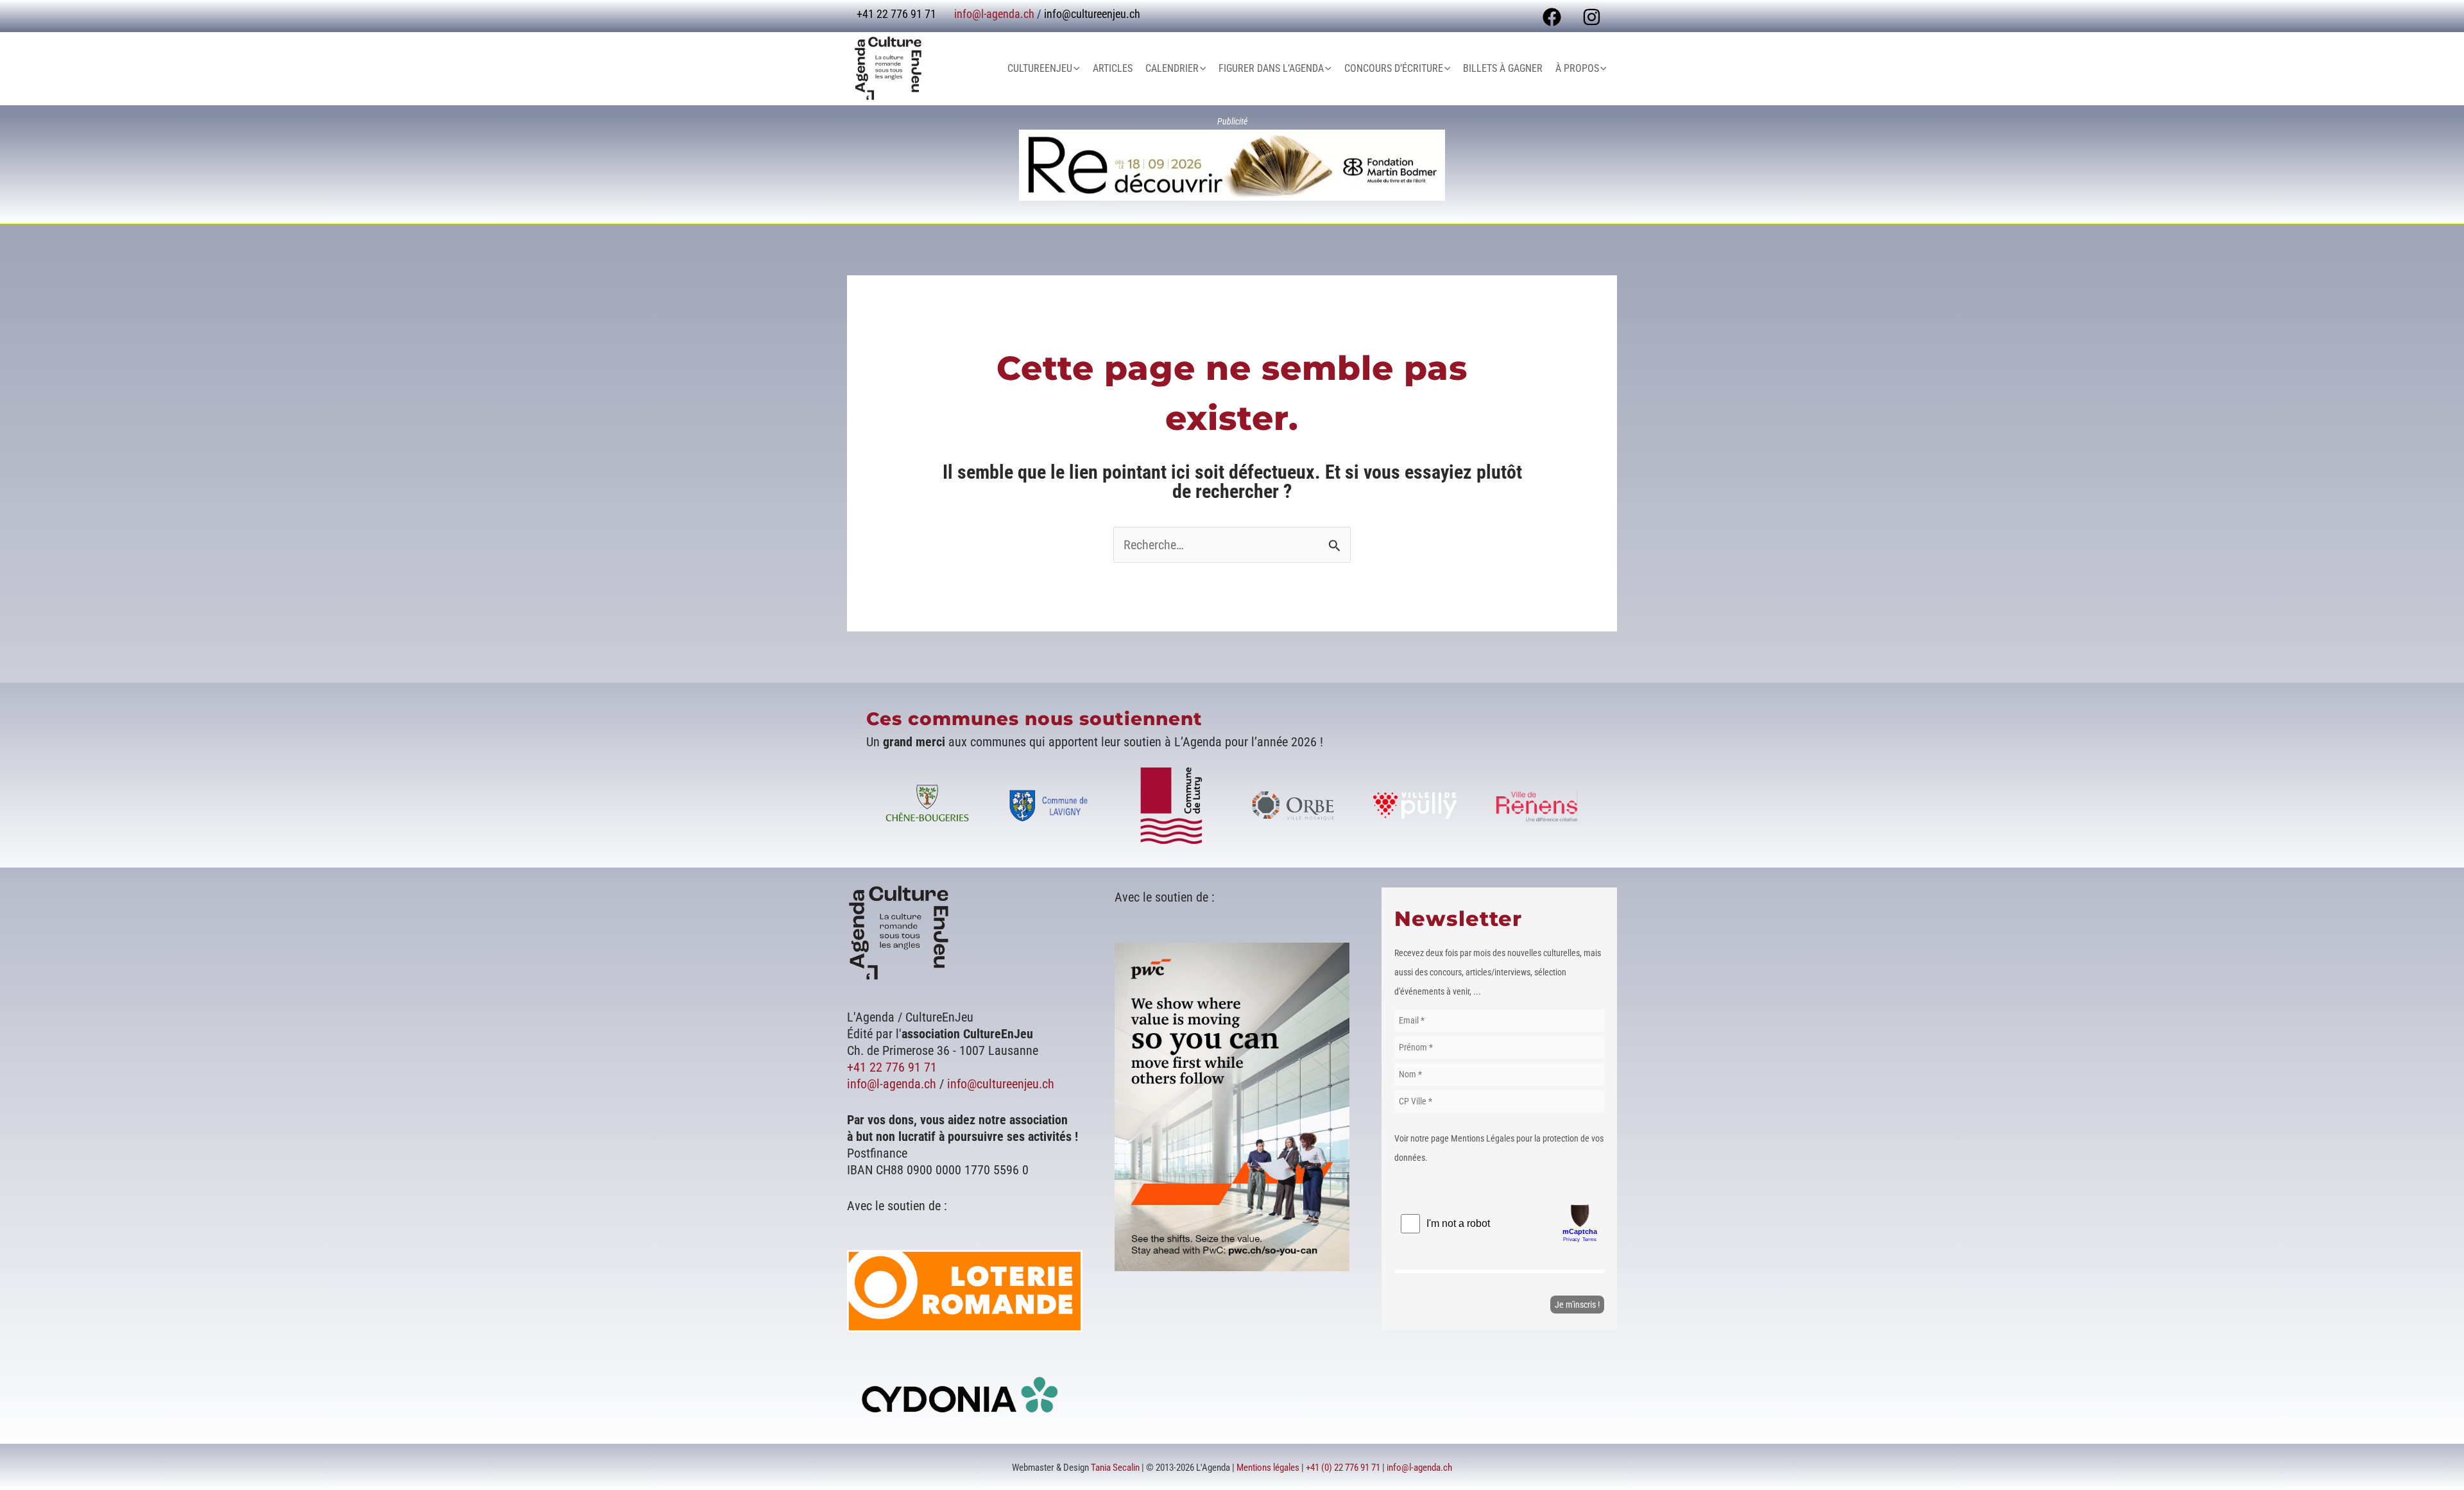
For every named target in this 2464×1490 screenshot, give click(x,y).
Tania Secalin (1115, 1468)
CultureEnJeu (1040, 68)
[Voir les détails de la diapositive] (1232, 165)
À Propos (1577, 68)
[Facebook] (1552, 17)
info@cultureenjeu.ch (1092, 14)
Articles (1113, 68)
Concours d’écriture (1394, 68)
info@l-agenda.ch (994, 14)
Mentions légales (1268, 1468)
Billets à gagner (1503, 68)
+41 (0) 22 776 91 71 (1343, 1468)
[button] (1076, 69)
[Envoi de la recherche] (1335, 545)
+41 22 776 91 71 (892, 1067)
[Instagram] (1592, 17)
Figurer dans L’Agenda (1271, 68)
